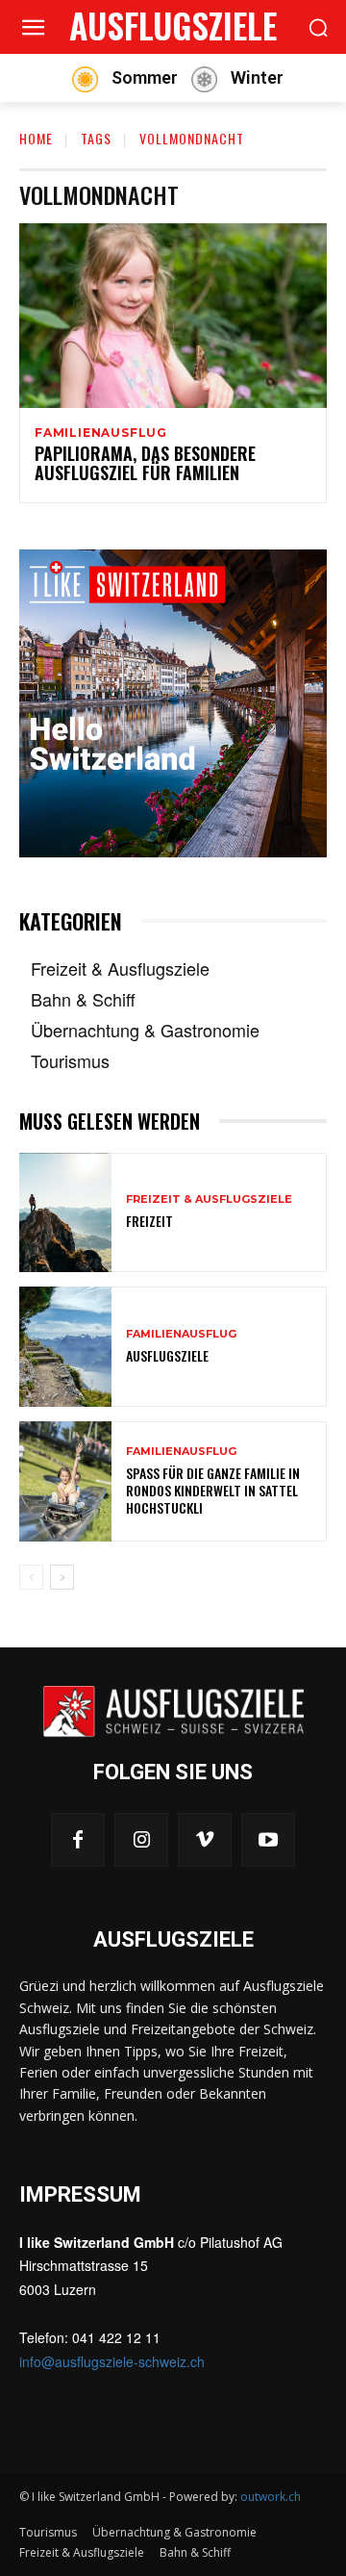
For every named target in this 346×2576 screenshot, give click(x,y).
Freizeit (149, 1221)
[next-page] (62, 1577)
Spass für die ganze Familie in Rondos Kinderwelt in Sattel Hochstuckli (213, 1490)
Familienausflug (101, 433)
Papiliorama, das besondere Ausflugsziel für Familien (145, 463)
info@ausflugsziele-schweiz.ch (112, 2361)
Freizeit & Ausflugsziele (209, 1199)
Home (36, 138)
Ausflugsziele (167, 1355)
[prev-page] (31, 1577)
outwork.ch (271, 2497)
